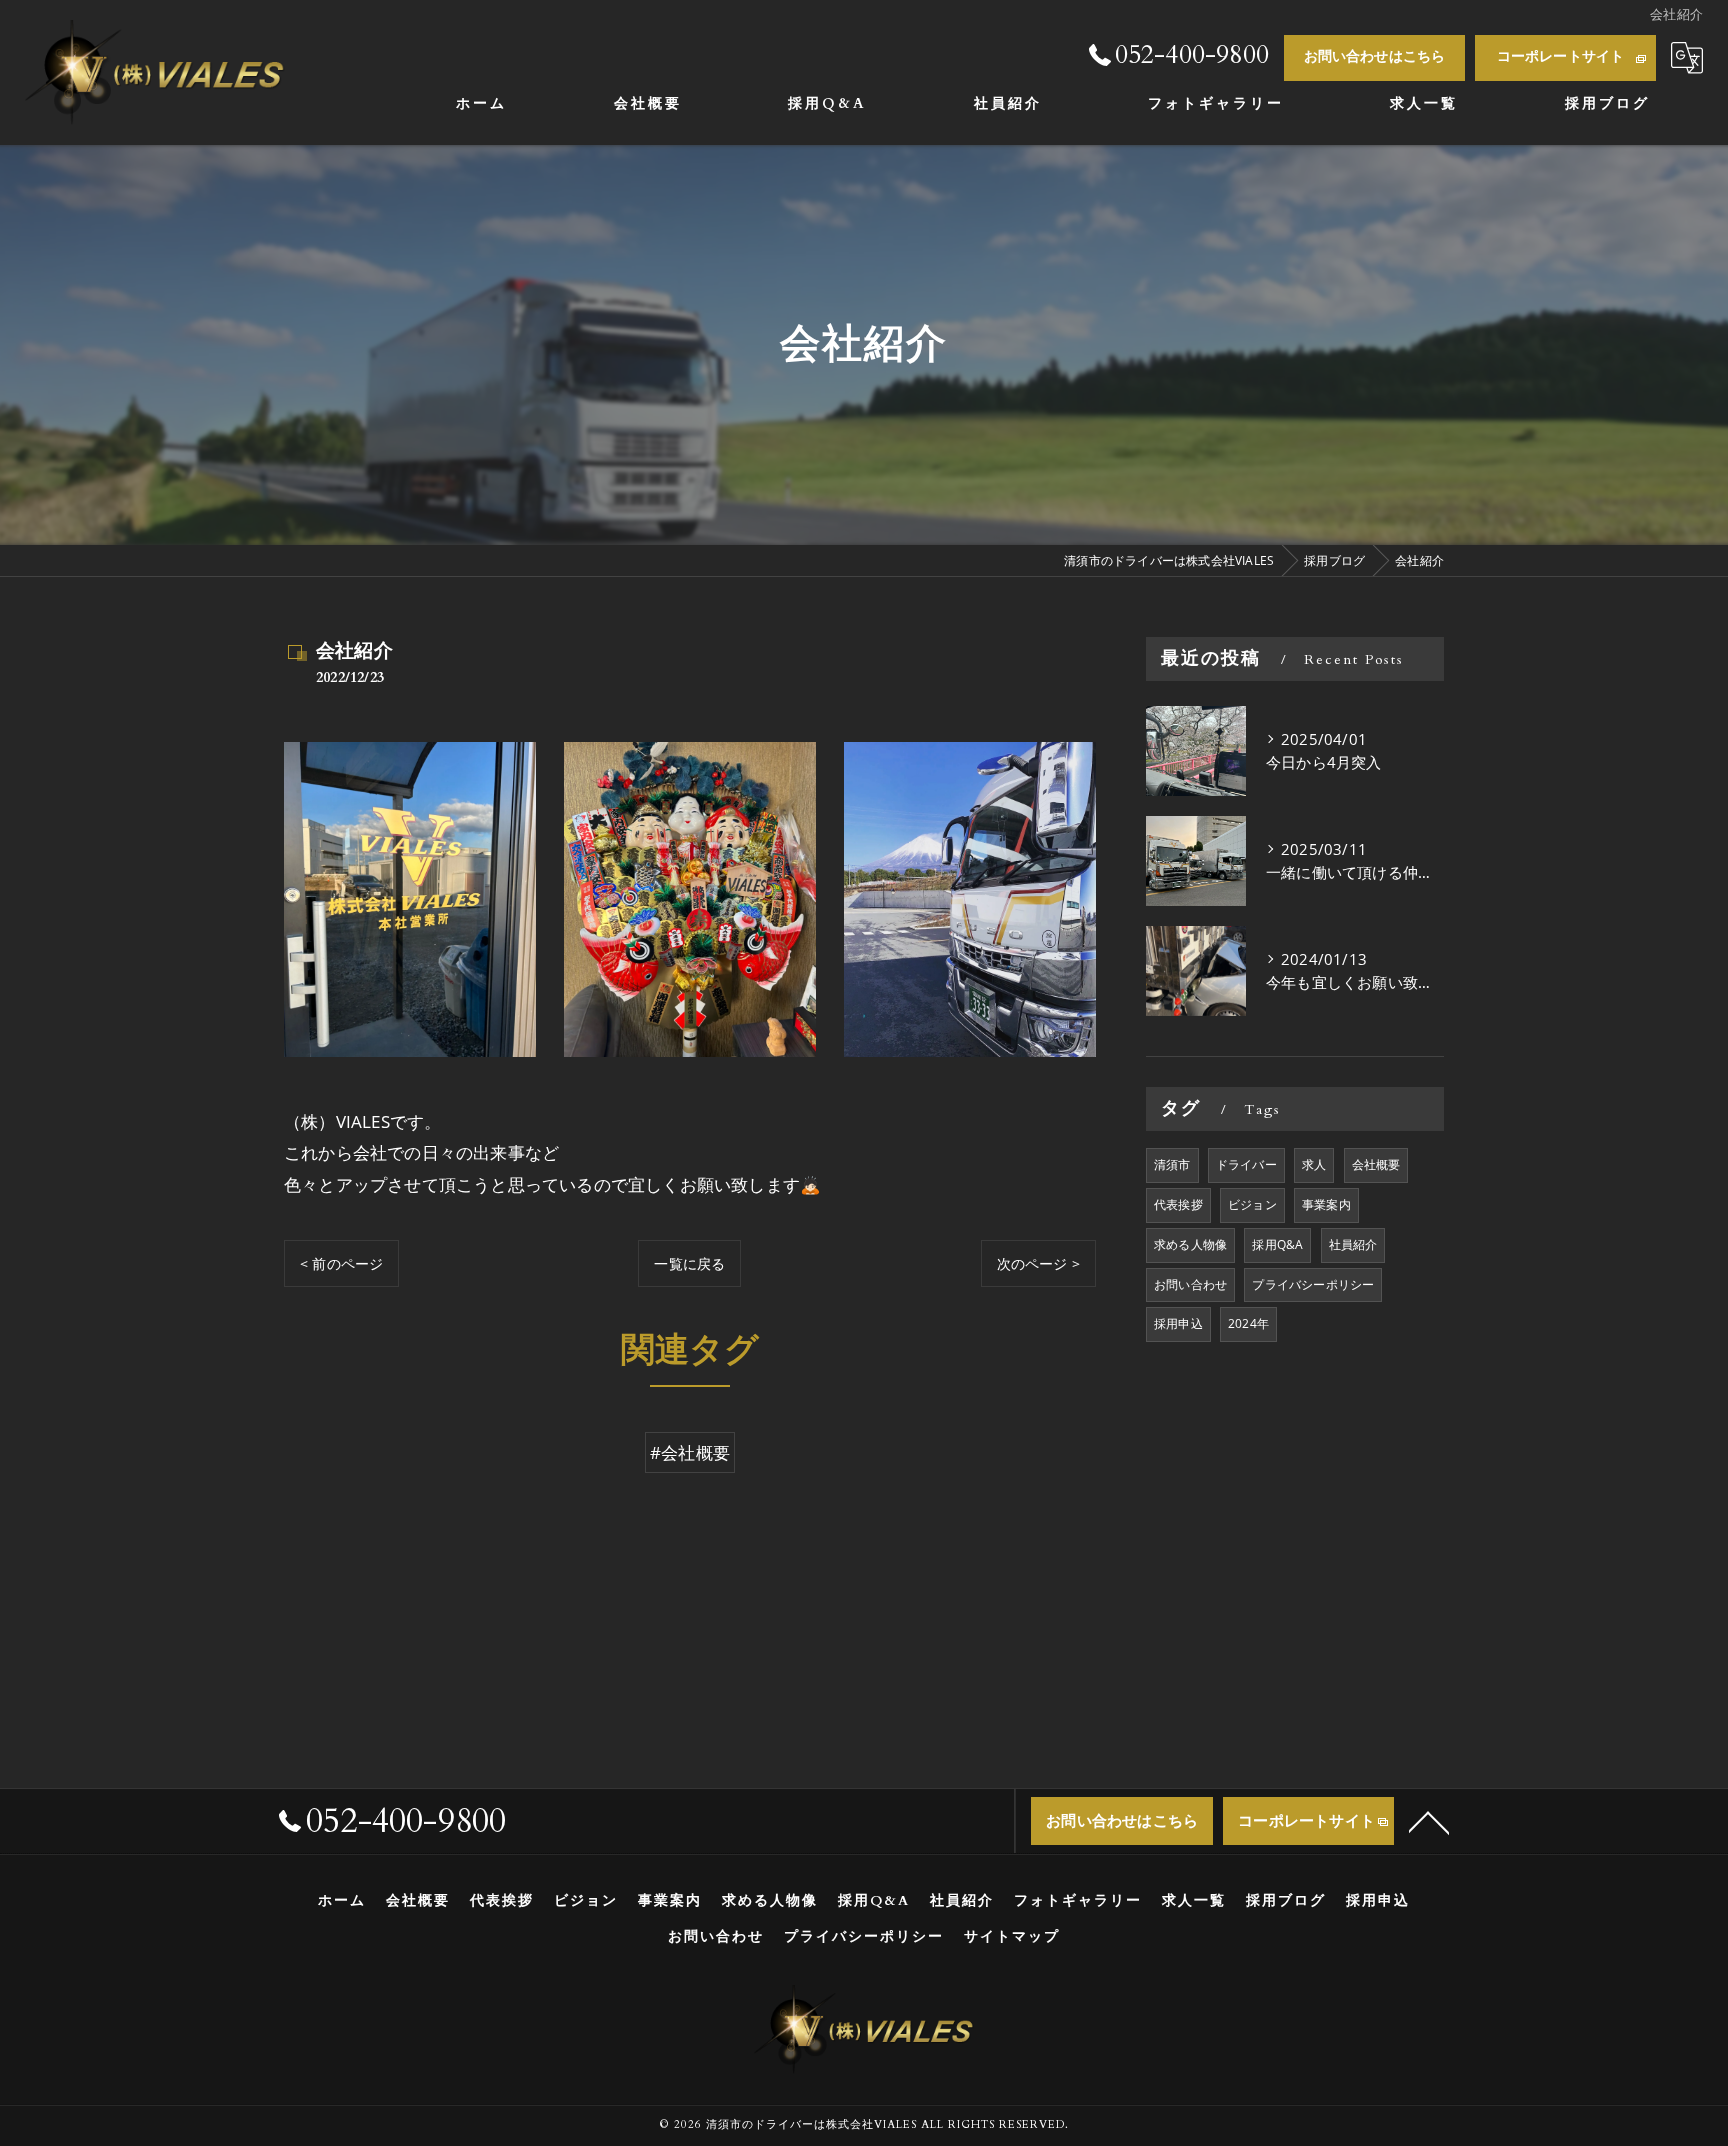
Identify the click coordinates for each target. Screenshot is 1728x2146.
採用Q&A (1277, 1244)
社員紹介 (1353, 1244)
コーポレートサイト (1561, 56)
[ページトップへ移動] (1429, 1821)
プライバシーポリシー (1313, 1284)
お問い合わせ (1190, 1284)
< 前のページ (341, 1263)
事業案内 (1326, 1204)
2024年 (1248, 1323)
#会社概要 (690, 1452)
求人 (1314, 1164)
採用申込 (1178, 1323)
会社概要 (1376, 1164)
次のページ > (1038, 1263)
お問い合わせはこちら (1375, 56)
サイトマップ (1012, 1937)
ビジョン (1252, 1204)
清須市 (1172, 1164)
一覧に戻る (689, 1263)
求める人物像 (1190, 1244)
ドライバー (1246, 1164)
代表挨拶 (1178, 1204)
